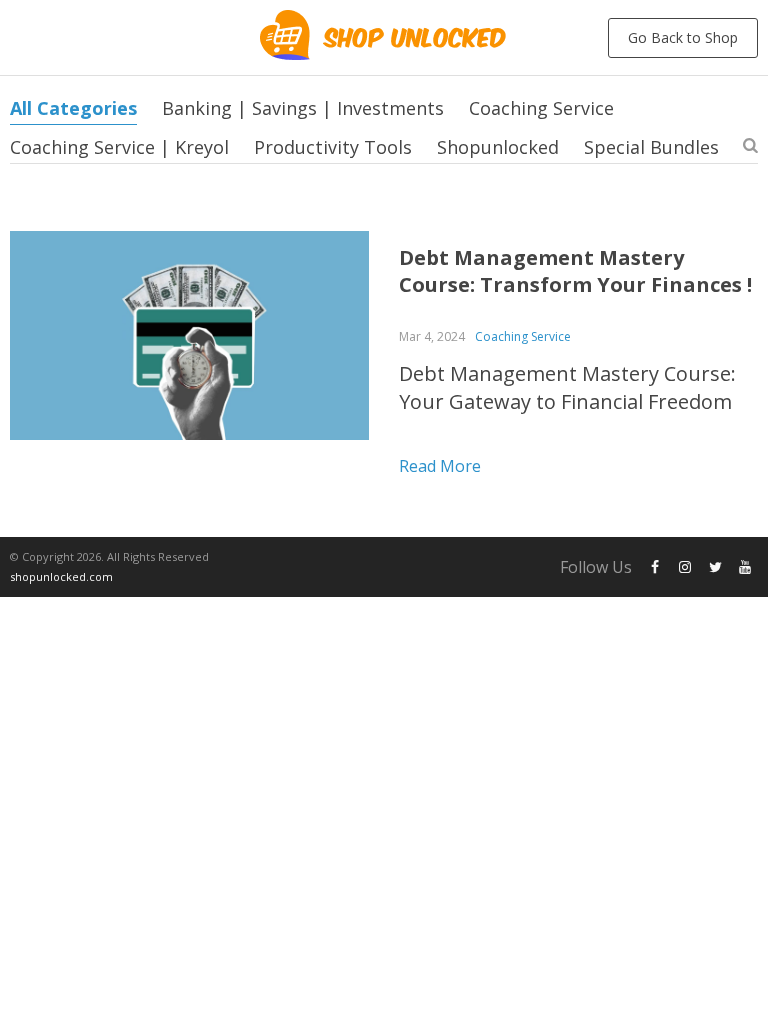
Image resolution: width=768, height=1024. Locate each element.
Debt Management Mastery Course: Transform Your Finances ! (575, 271)
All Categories (73, 108)
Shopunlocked (498, 147)
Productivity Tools (333, 147)
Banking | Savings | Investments (303, 108)
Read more (440, 466)
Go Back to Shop (683, 37)
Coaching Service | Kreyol (119, 147)
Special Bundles (651, 147)
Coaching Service (541, 108)
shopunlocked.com (61, 576)
